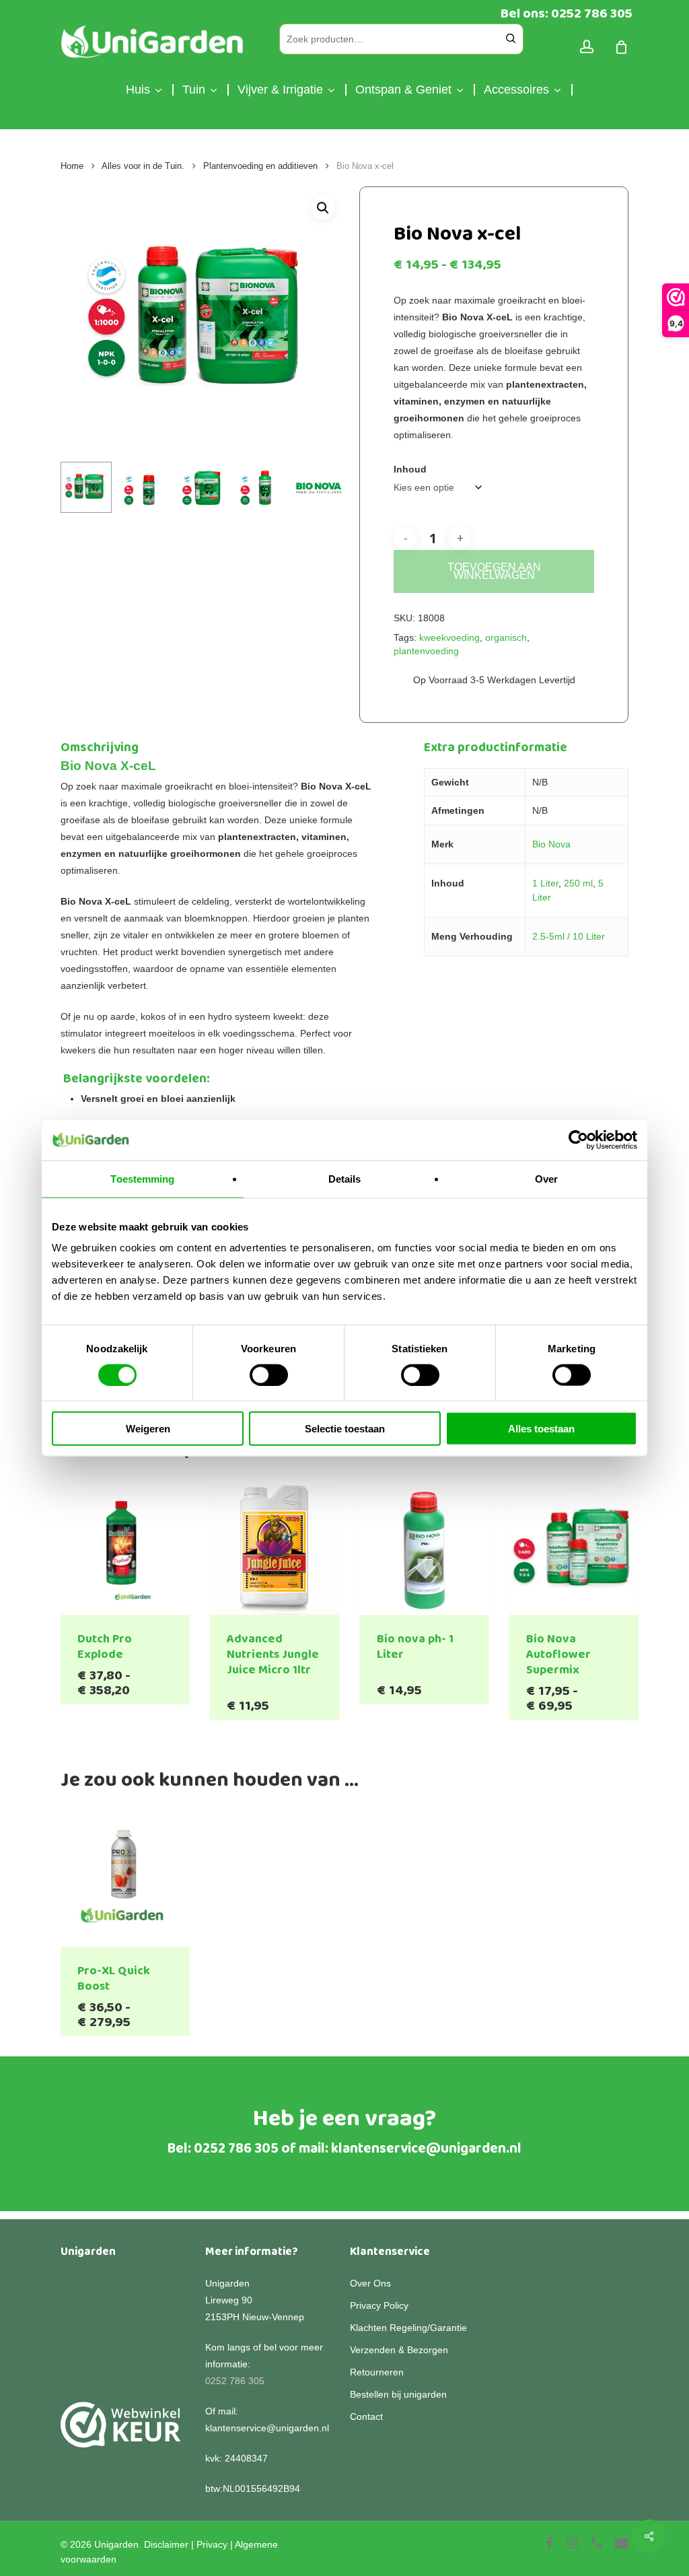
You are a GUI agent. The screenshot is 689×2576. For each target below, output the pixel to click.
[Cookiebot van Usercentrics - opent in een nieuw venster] (578, 1140)
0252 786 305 (236, 2149)
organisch (506, 637)
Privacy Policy (379, 2305)
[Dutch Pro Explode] (125, 1550)
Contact (366, 2416)
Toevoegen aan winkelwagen (494, 571)
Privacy (212, 2544)
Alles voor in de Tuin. (143, 166)
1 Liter (545, 883)
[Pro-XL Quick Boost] (125, 1882)
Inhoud (410, 469)
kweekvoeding (449, 637)
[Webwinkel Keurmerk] (121, 2432)
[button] (323, 208)
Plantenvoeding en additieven (260, 166)
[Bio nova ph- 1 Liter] (425, 1550)
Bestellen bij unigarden (398, 2394)
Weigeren (148, 1429)
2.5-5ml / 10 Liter (569, 936)
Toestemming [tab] (142, 1178)
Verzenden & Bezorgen (399, 2350)
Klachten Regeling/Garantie (408, 2328)
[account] (587, 47)
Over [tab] (546, 1178)
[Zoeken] (511, 39)
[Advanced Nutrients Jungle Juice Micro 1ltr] (275, 1550)
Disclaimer (166, 2544)
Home (72, 166)
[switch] (269, 1374)
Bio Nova (551, 844)
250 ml (578, 883)
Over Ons (370, 2283)
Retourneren (377, 2372)
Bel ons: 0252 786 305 (567, 13)
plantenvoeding (426, 651)
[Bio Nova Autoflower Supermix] (574, 1550)
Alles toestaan (541, 1429)
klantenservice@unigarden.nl (426, 2149)
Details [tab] (345, 1178)
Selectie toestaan (345, 1429)
